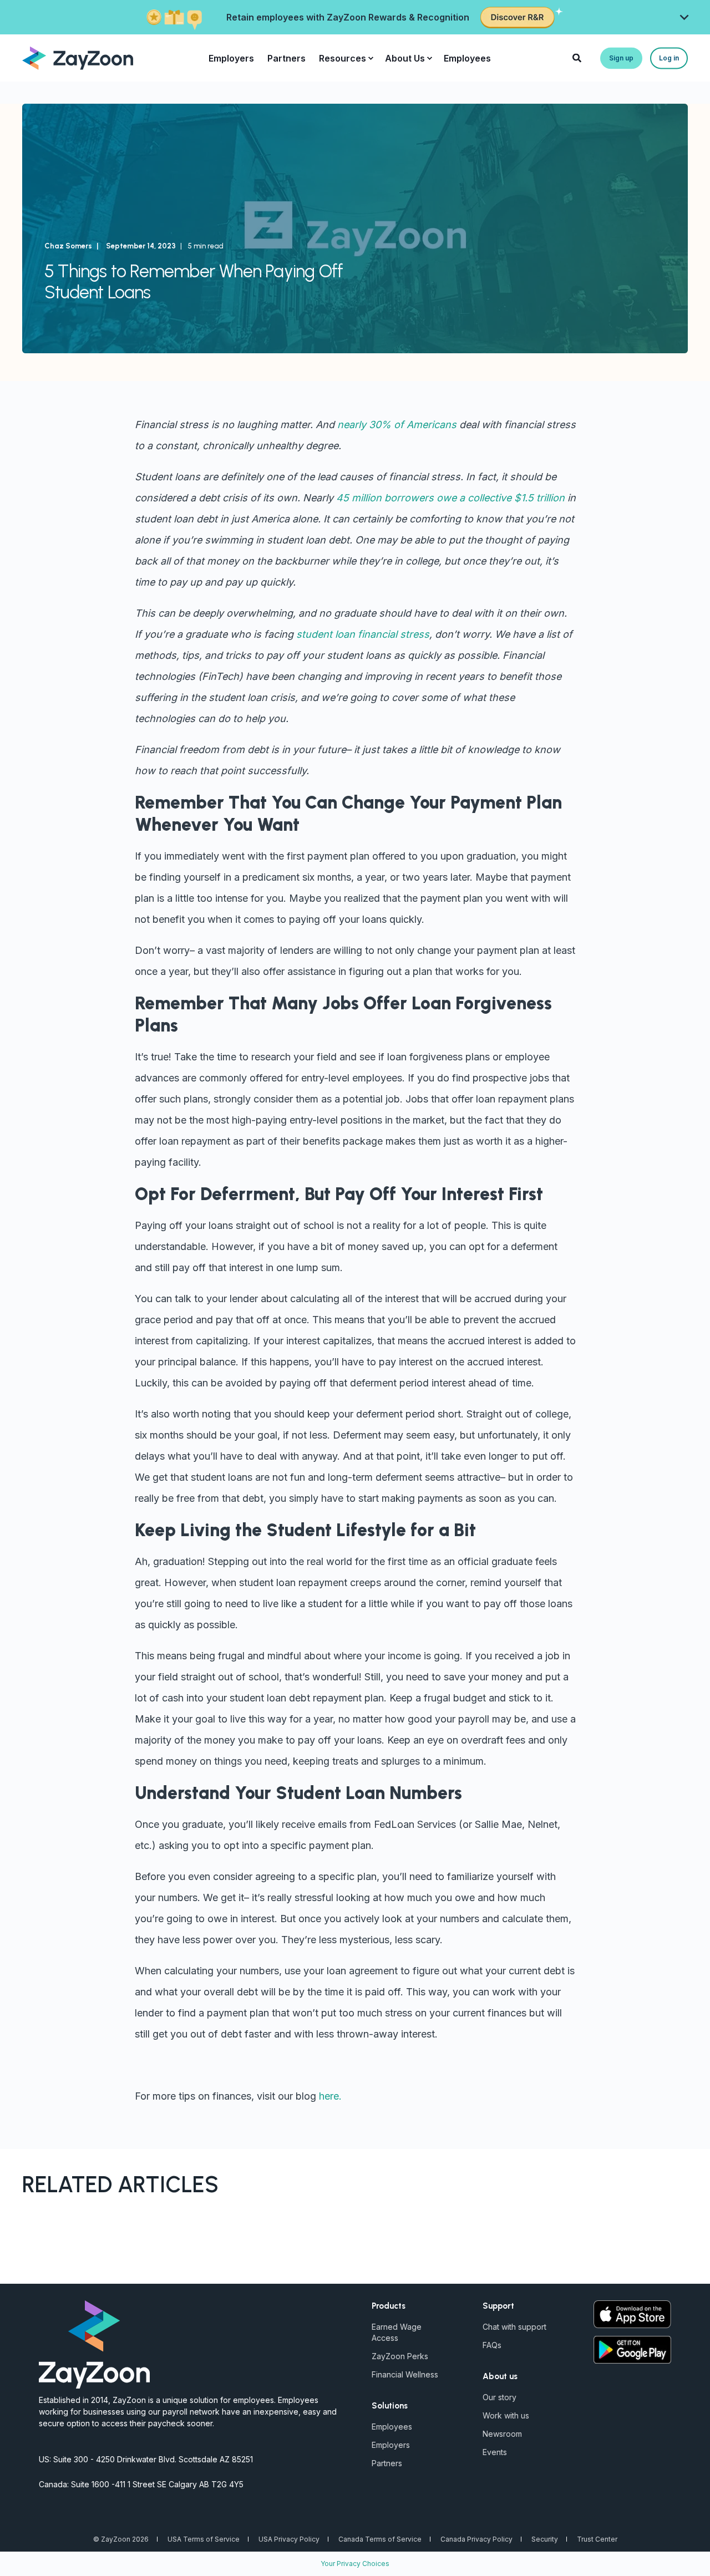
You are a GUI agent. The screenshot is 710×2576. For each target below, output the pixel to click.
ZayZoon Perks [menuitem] (400, 2356)
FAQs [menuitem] (492, 2345)
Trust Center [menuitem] (597, 2539)
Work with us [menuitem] (506, 2415)
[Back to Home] (78, 57)
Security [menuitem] (545, 2539)
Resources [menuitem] (343, 58)
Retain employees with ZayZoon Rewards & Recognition (348, 17)
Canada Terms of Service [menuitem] (380, 2539)
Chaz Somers (68, 246)
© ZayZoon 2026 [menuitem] (121, 2539)
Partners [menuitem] (286, 58)
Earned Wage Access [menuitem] (397, 2332)
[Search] (578, 57)
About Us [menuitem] (405, 58)
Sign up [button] (621, 58)
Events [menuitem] (495, 2452)
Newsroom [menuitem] (502, 2434)
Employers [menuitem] (231, 58)
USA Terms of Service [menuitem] (204, 2539)
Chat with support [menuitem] (514, 2327)
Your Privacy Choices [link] (355, 2564)
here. (330, 2096)
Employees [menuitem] (467, 58)
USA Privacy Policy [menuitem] (289, 2539)
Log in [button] (669, 58)
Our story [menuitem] (499, 2397)
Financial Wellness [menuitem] (405, 2374)
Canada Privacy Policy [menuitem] (476, 2539)
